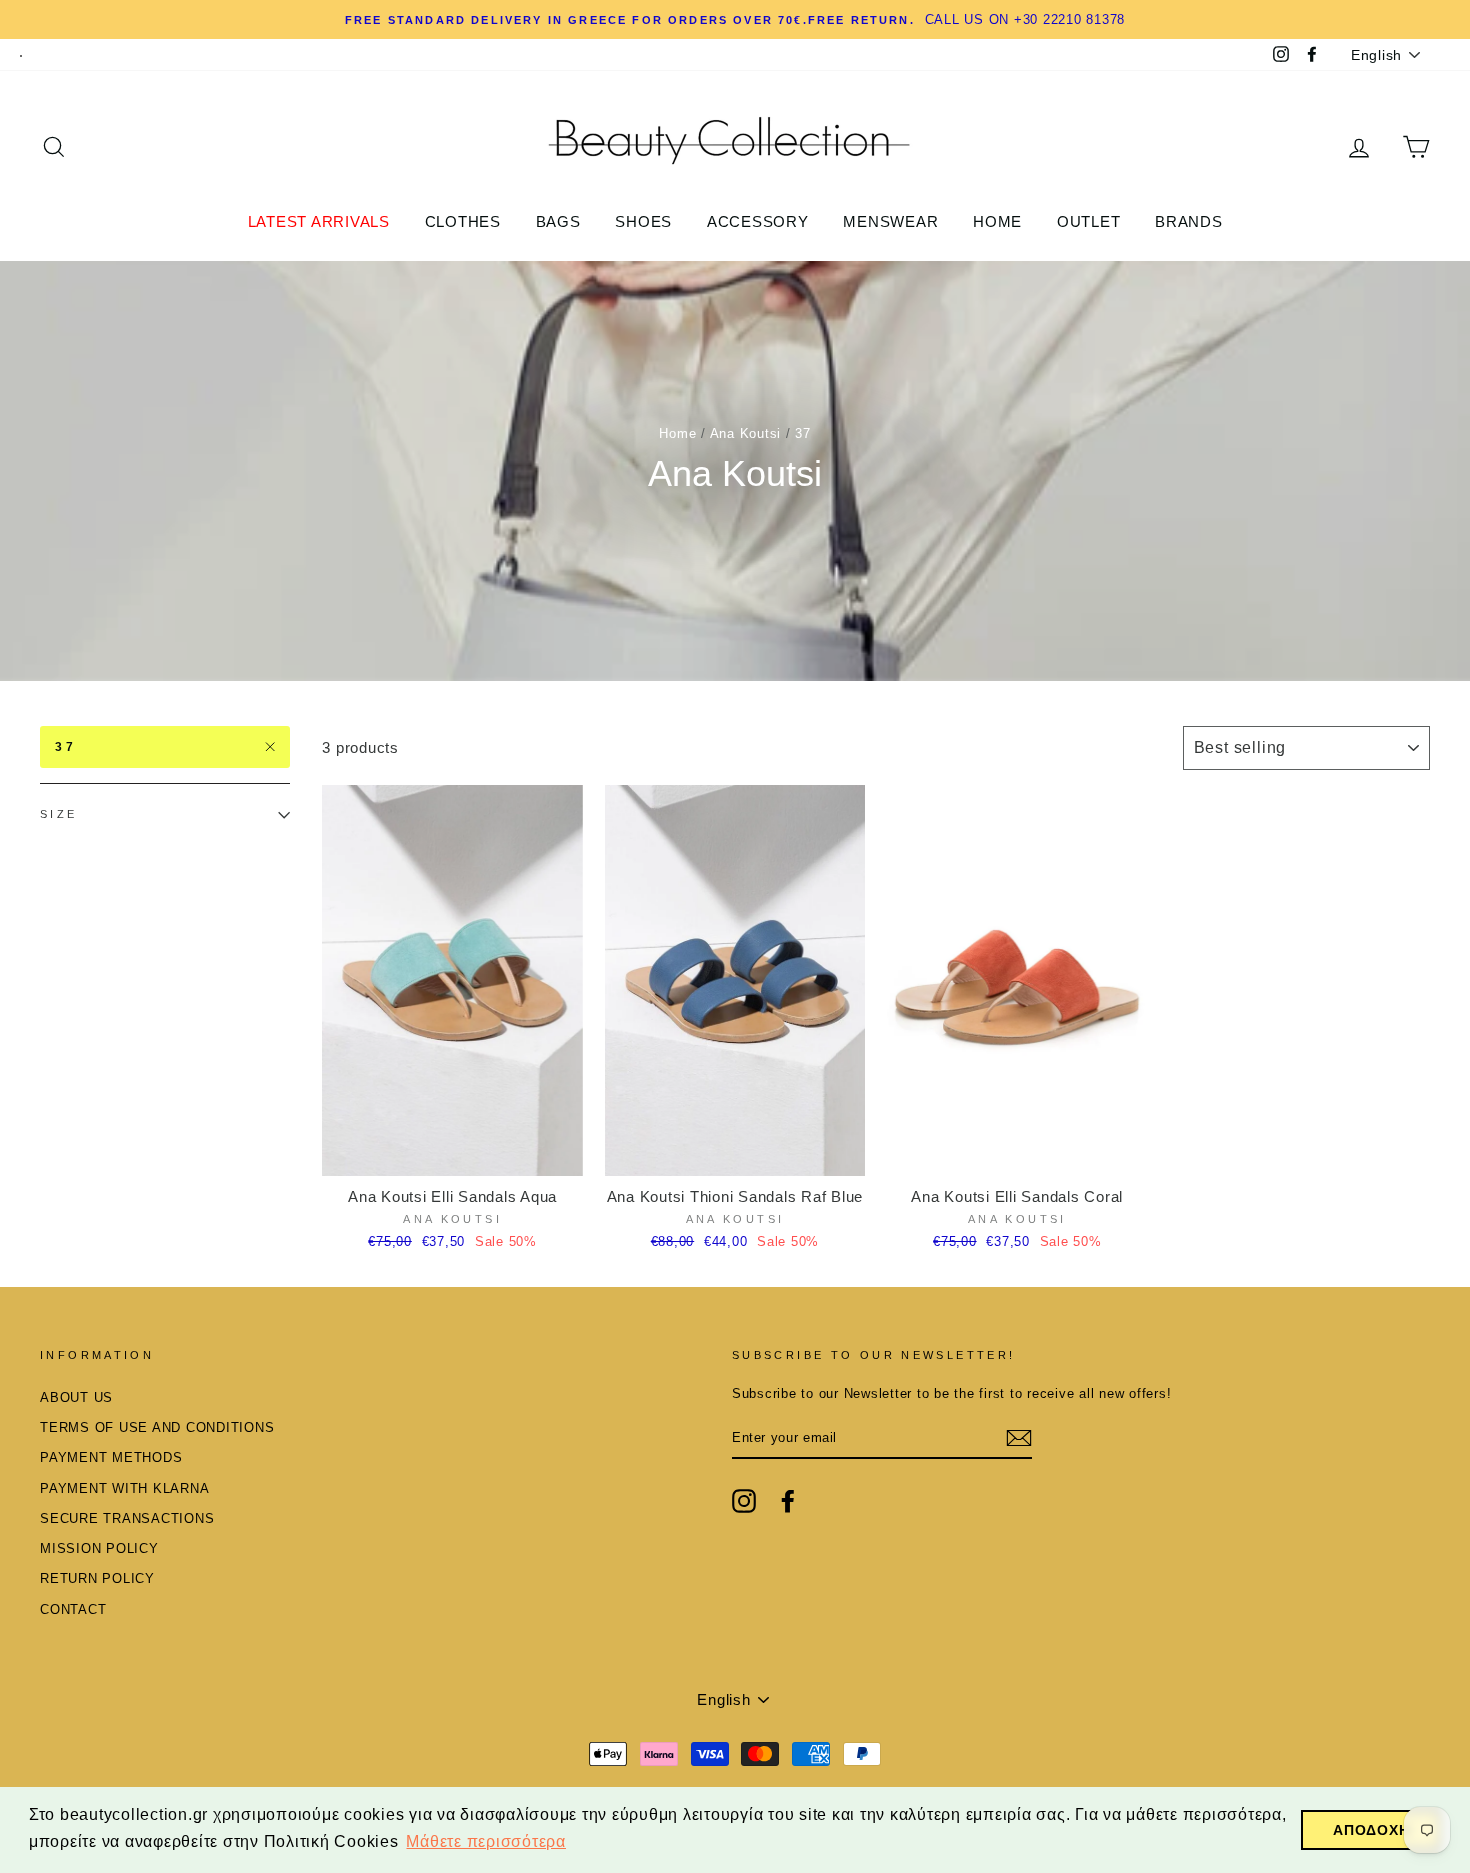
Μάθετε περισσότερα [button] (486, 1841)
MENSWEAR (890, 221)
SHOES (643, 221)
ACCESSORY (758, 221)
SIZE (59, 815)
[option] (735, 19)
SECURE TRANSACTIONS (127, 1518)
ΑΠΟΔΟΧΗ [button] (1371, 1830)
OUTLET (1089, 221)
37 (65, 747)
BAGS (558, 221)
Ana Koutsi (746, 433)
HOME (997, 221)
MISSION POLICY (99, 1548)
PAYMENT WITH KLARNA (124, 1488)
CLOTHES (463, 221)
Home (677, 433)
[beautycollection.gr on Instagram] (744, 1501)
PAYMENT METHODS (111, 1457)
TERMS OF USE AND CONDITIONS (157, 1427)
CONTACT (73, 1609)
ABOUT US (76, 1397)
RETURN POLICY (97, 1578)
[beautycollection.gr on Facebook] (788, 1501)
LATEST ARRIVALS (319, 221)
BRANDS (1189, 221)
